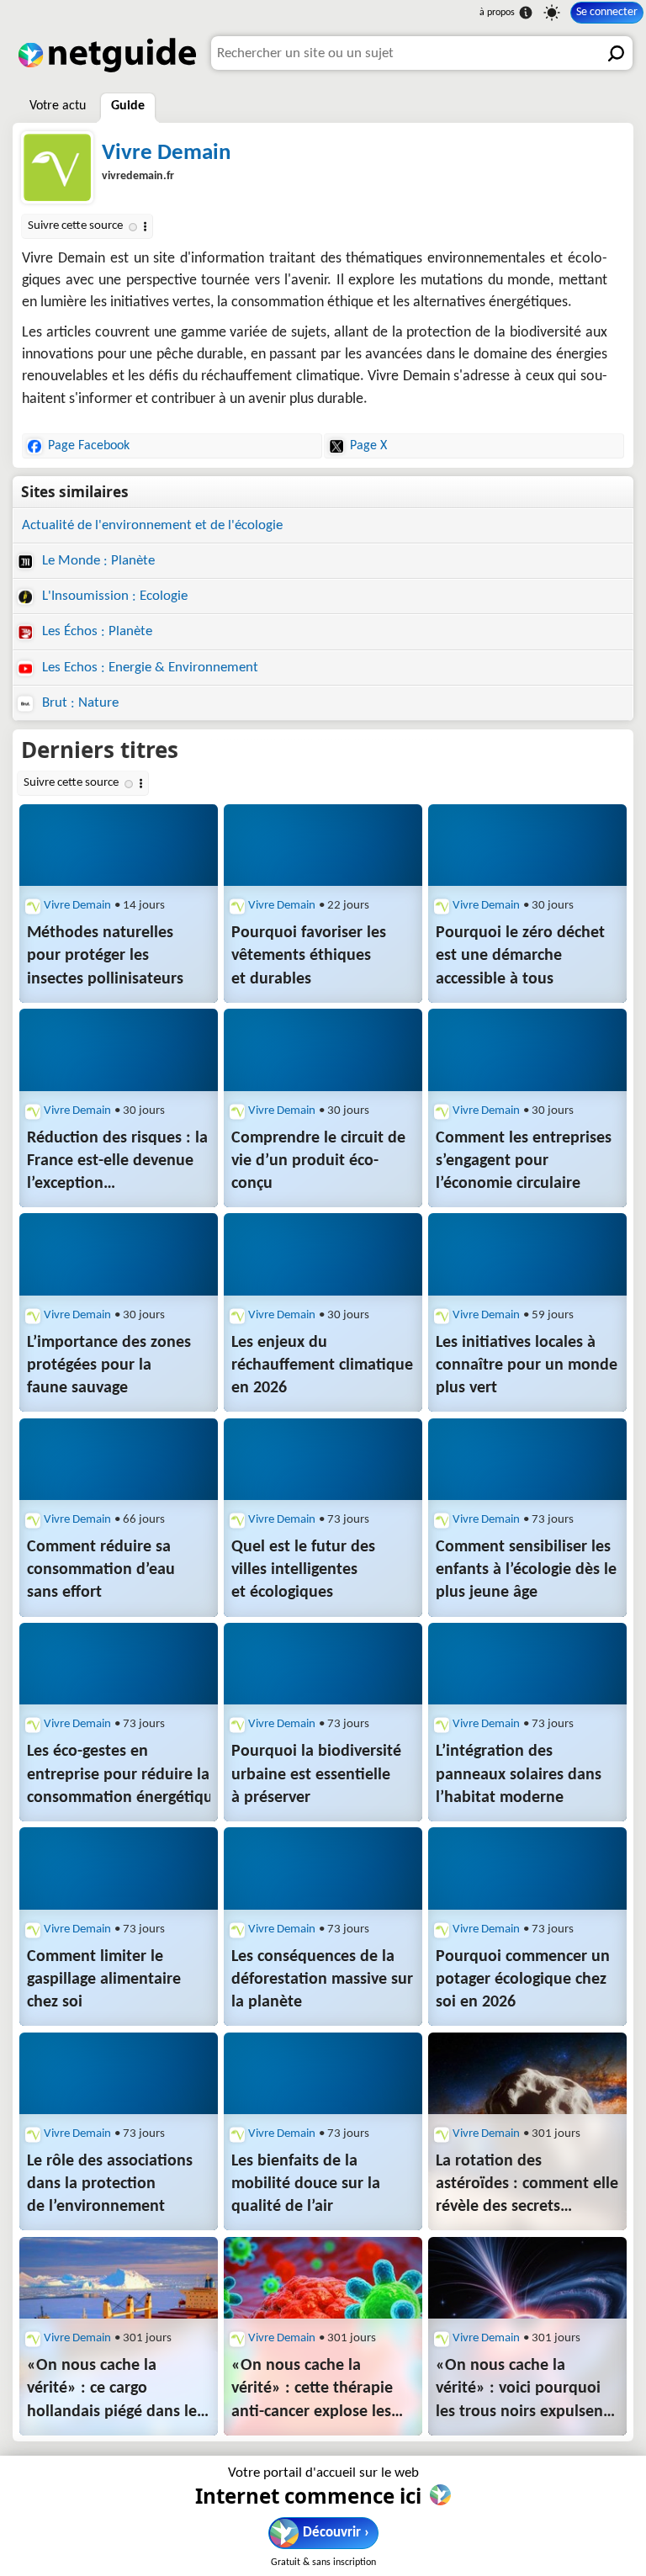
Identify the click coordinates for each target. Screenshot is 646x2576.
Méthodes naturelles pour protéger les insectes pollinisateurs (105, 956)
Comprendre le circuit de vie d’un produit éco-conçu (318, 1161)
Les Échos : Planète (95, 631)
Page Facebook (89, 446)
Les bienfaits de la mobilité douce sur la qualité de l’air (306, 2184)
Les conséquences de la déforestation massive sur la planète (322, 1980)
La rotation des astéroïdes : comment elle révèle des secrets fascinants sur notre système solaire (527, 2186)
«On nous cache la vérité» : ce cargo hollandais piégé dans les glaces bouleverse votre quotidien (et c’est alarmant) (115, 2390)
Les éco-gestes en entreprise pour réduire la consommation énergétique (119, 1774)
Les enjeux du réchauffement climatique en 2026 (322, 1365)
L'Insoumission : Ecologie (113, 596)
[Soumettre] (616, 53)
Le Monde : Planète (97, 561)
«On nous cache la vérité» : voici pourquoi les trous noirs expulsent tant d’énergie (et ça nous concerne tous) (526, 2390)
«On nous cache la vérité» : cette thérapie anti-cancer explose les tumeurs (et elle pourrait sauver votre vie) (318, 2390)
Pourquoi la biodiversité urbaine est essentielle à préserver (316, 1774)
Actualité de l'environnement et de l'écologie (152, 525)
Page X (368, 446)
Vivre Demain (166, 154)
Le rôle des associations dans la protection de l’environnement (110, 2184)
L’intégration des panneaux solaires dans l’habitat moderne (519, 1774)
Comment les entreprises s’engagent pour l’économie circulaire (524, 1161)
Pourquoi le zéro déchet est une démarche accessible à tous (520, 956)
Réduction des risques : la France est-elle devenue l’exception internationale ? (117, 1163)
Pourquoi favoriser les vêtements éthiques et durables (309, 956)
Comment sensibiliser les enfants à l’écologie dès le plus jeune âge (526, 1570)
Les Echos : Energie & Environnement (148, 668)
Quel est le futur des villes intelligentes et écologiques (303, 1570)
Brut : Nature (79, 703)
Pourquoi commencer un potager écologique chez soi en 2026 (523, 1980)
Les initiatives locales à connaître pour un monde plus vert (527, 1365)
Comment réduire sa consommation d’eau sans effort (101, 1570)
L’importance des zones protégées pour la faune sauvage (109, 1365)
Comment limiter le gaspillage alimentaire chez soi (104, 1980)
